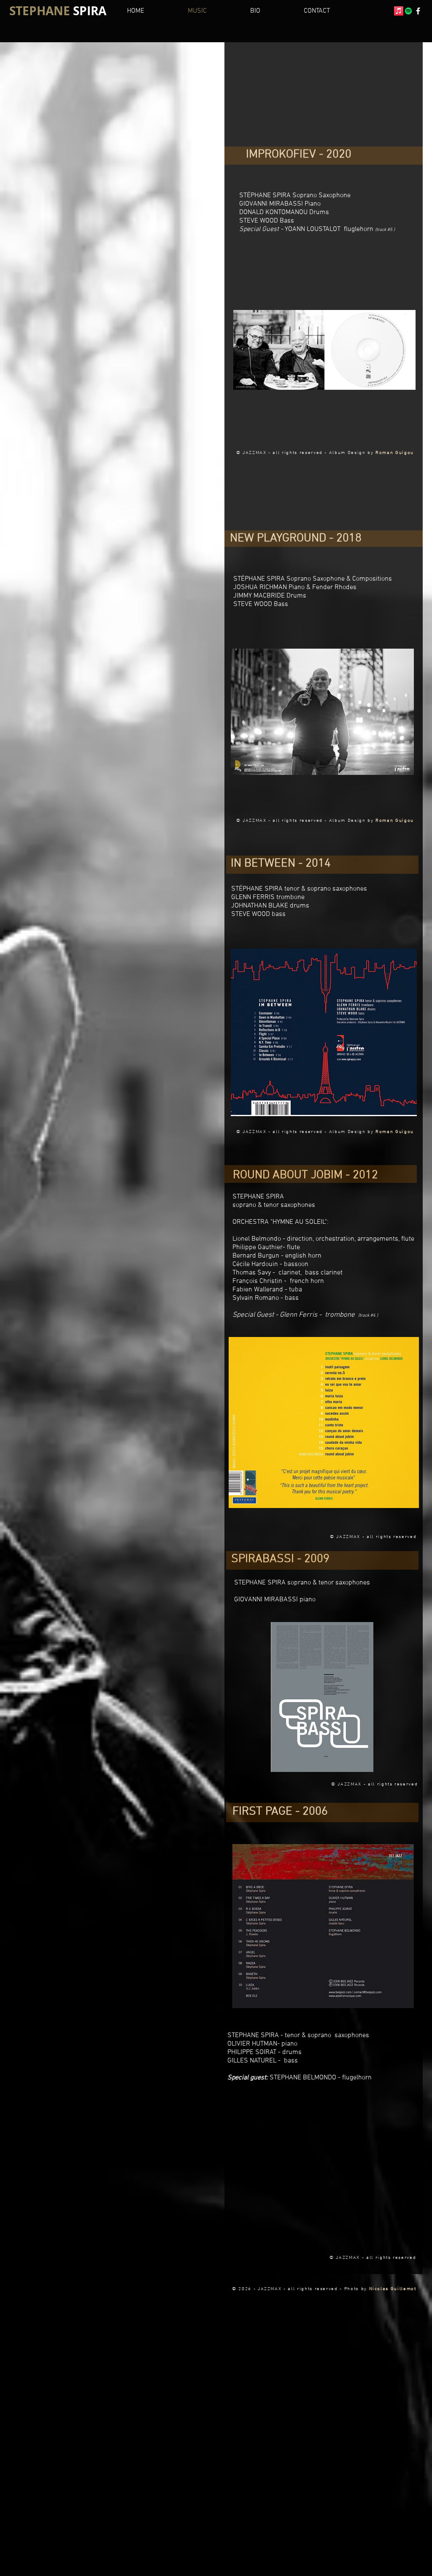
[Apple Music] (399, 11)
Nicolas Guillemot (393, 2289)
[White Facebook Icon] (418, 11)
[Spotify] (408, 11)
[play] (396, 265)
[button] (270, 11)
